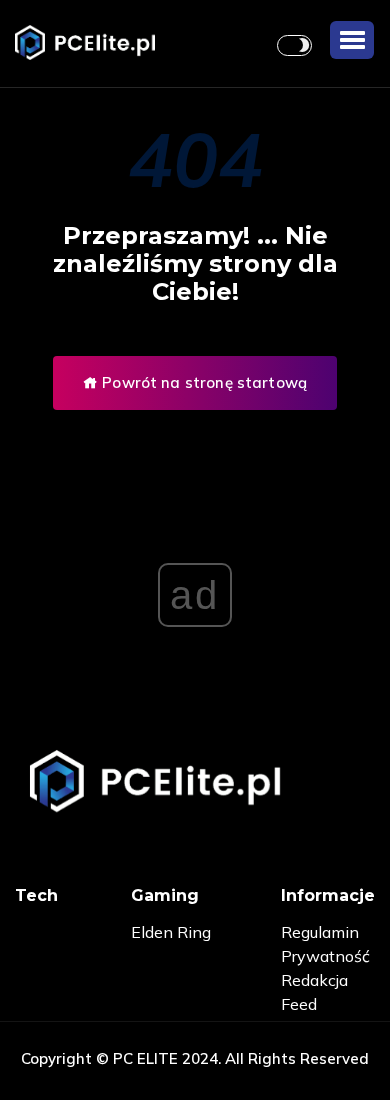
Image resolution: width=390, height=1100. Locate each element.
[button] (352, 40)
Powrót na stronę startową (202, 382)
